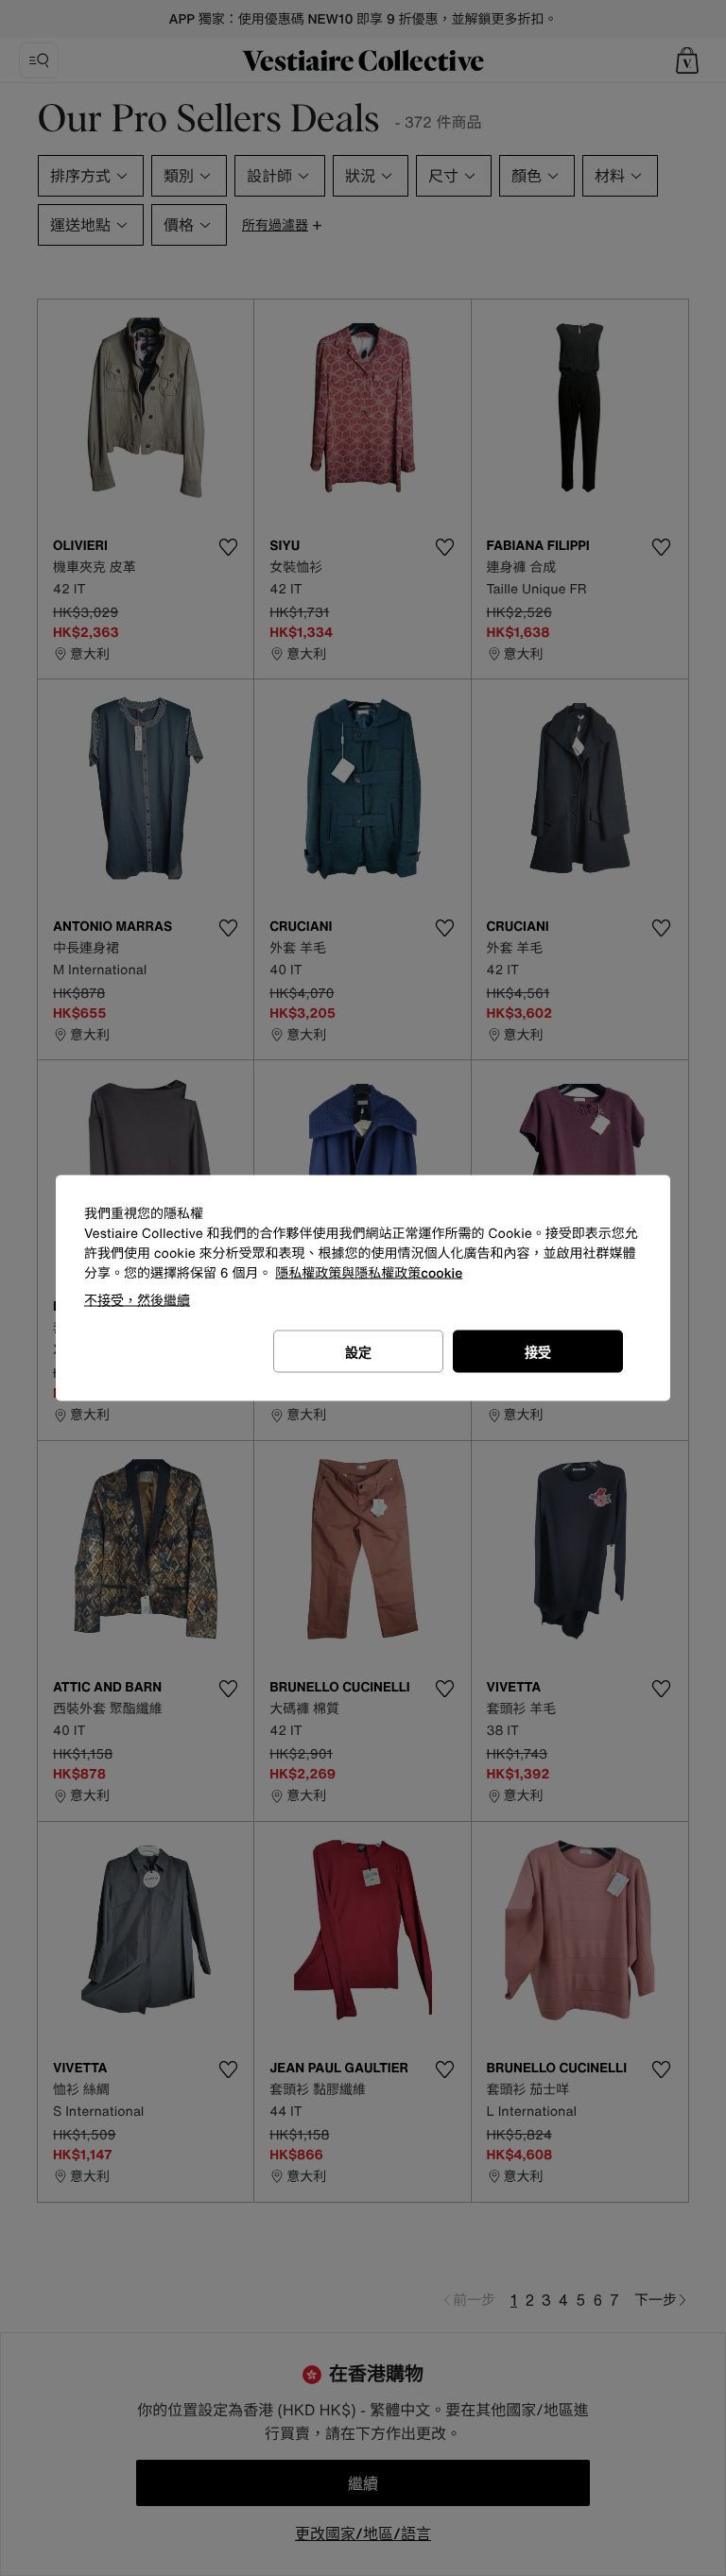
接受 (538, 1352)
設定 (358, 1352)
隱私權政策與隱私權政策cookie (369, 1273)
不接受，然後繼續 (137, 1300)
